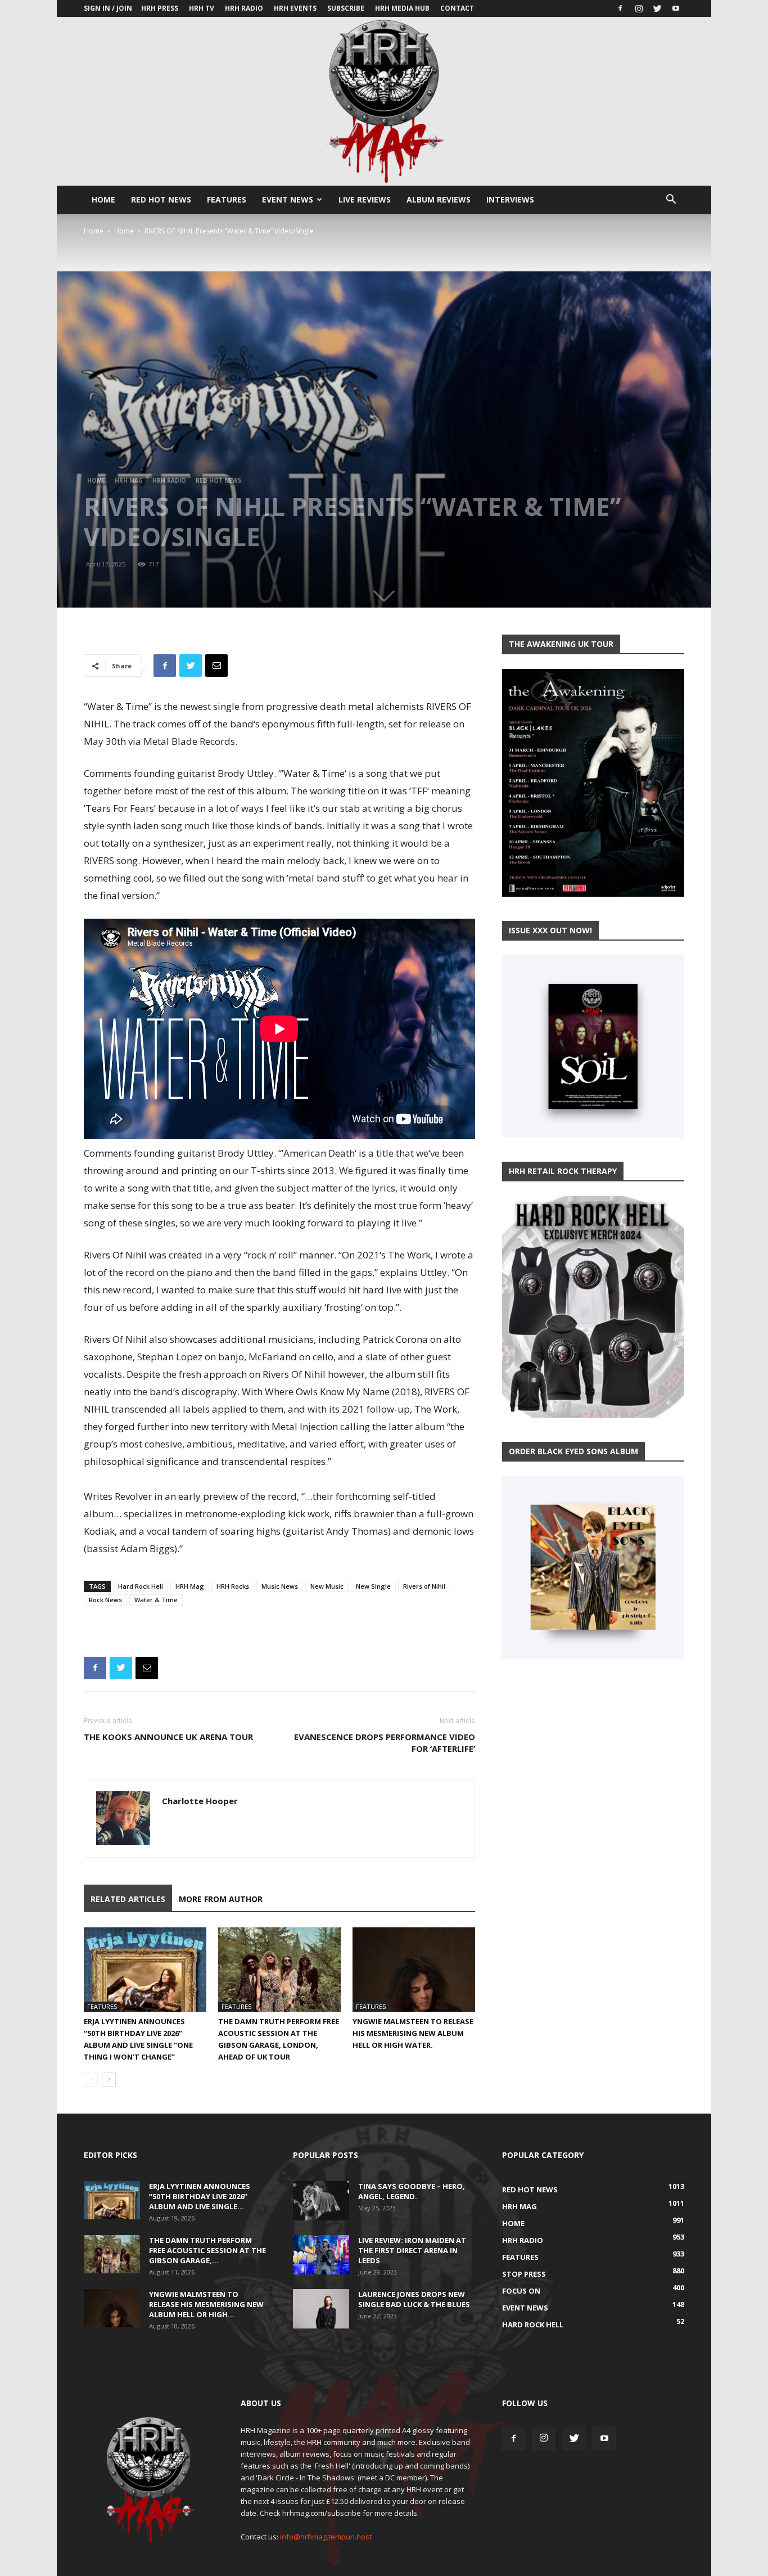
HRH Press (160, 8)
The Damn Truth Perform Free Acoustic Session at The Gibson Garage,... (207, 2250)
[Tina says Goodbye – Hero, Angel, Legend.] (321, 2201)
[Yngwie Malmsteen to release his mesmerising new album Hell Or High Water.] (414, 1970)
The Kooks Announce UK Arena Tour (168, 1737)
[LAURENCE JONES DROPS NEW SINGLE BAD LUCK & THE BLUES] (321, 2309)
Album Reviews (439, 199)
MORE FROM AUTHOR (221, 1899)
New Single (373, 1586)
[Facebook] (620, 8)
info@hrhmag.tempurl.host (326, 2537)
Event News (288, 199)
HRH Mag (129, 480)
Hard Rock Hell (141, 1586)
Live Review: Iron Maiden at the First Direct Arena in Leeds (412, 2250)
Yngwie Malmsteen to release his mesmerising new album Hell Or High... (206, 2304)
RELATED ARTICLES (128, 1899)
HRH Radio (244, 8)
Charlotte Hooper (200, 1801)
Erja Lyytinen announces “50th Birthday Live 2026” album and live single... (200, 2196)
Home (103, 199)
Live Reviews (365, 199)
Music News (280, 1586)
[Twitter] (657, 8)
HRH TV (202, 8)
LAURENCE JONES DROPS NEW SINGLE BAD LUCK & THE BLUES (414, 2299)
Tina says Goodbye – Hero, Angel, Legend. (412, 2191)
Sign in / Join (108, 8)
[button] (671, 201)
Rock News (105, 1600)
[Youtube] (676, 8)
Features (227, 199)
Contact (457, 8)
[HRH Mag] (384, 101)
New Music (327, 1586)
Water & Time (156, 1600)
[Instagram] (639, 8)
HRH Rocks (233, 1586)
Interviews (510, 199)
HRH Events (295, 8)
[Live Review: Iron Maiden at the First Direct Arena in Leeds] (321, 2255)
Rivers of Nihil (424, 1586)
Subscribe (346, 8)
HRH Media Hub (402, 8)
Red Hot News (161, 199)
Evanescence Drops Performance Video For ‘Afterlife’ (385, 1743)
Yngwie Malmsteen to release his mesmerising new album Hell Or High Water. (413, 2033)
